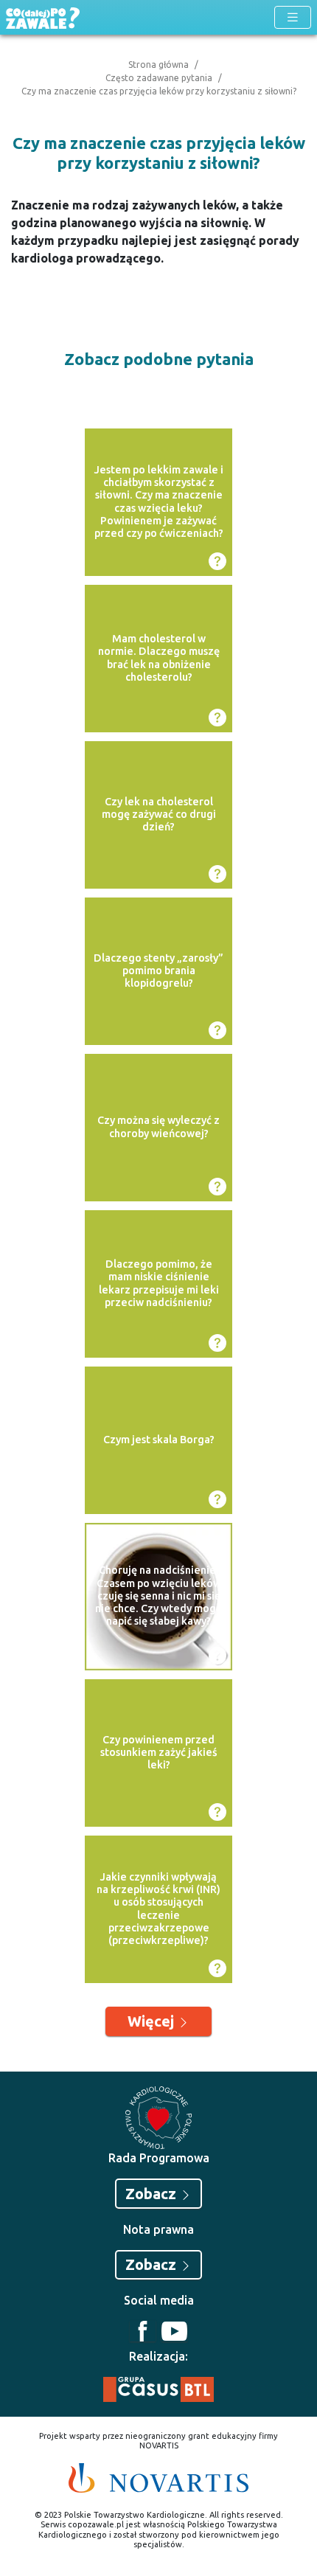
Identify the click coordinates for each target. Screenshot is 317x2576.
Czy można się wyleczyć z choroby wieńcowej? (158, 1126)
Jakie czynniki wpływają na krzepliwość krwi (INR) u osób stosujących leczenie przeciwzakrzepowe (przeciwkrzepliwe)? (158, 1909)
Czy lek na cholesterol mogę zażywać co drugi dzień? (159, 815)
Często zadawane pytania (159, 78)
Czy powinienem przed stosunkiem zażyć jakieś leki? (159, 1753)
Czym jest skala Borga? (159, 1440)
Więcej (153, 2021)
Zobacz (153, 2194)
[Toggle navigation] (293, 17)
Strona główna (158, 65)
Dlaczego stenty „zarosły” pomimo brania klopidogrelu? (158, 971)
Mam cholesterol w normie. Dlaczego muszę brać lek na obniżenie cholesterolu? (159, 658)
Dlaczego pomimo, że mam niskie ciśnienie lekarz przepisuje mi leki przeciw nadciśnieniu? (159, 1283)
